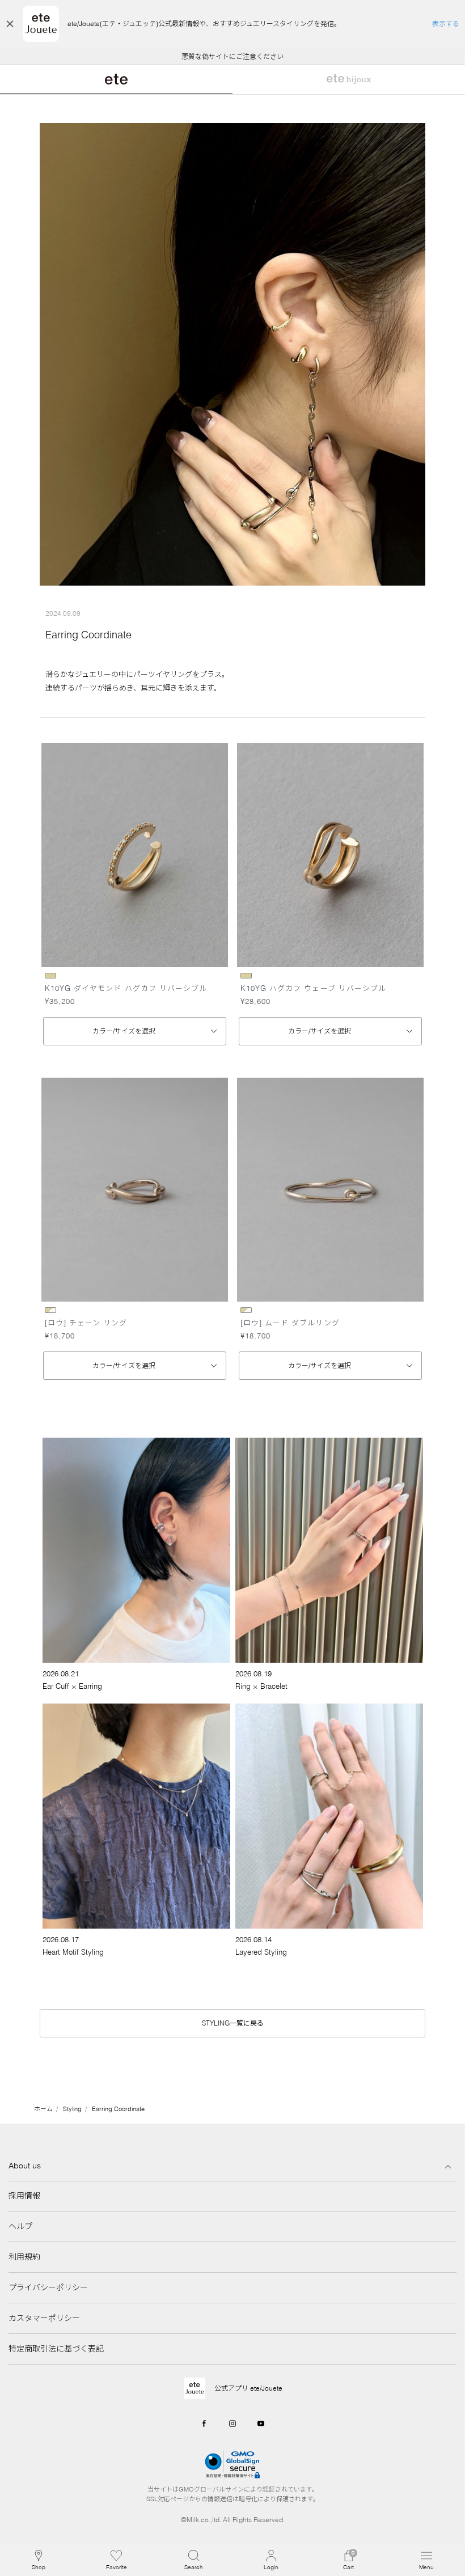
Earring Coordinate (118, 2109)
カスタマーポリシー (44, 2318)
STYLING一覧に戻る (233, 2023)
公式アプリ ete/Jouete (248, 2388)
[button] (194, 2560)
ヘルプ (20, 2226)
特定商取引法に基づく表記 (56, 2349)
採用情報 (24, 2196)
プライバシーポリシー (48, 2287)
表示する (446, 24)
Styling (72, 2109)
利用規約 (24, 2257)
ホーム (43, 2109)
